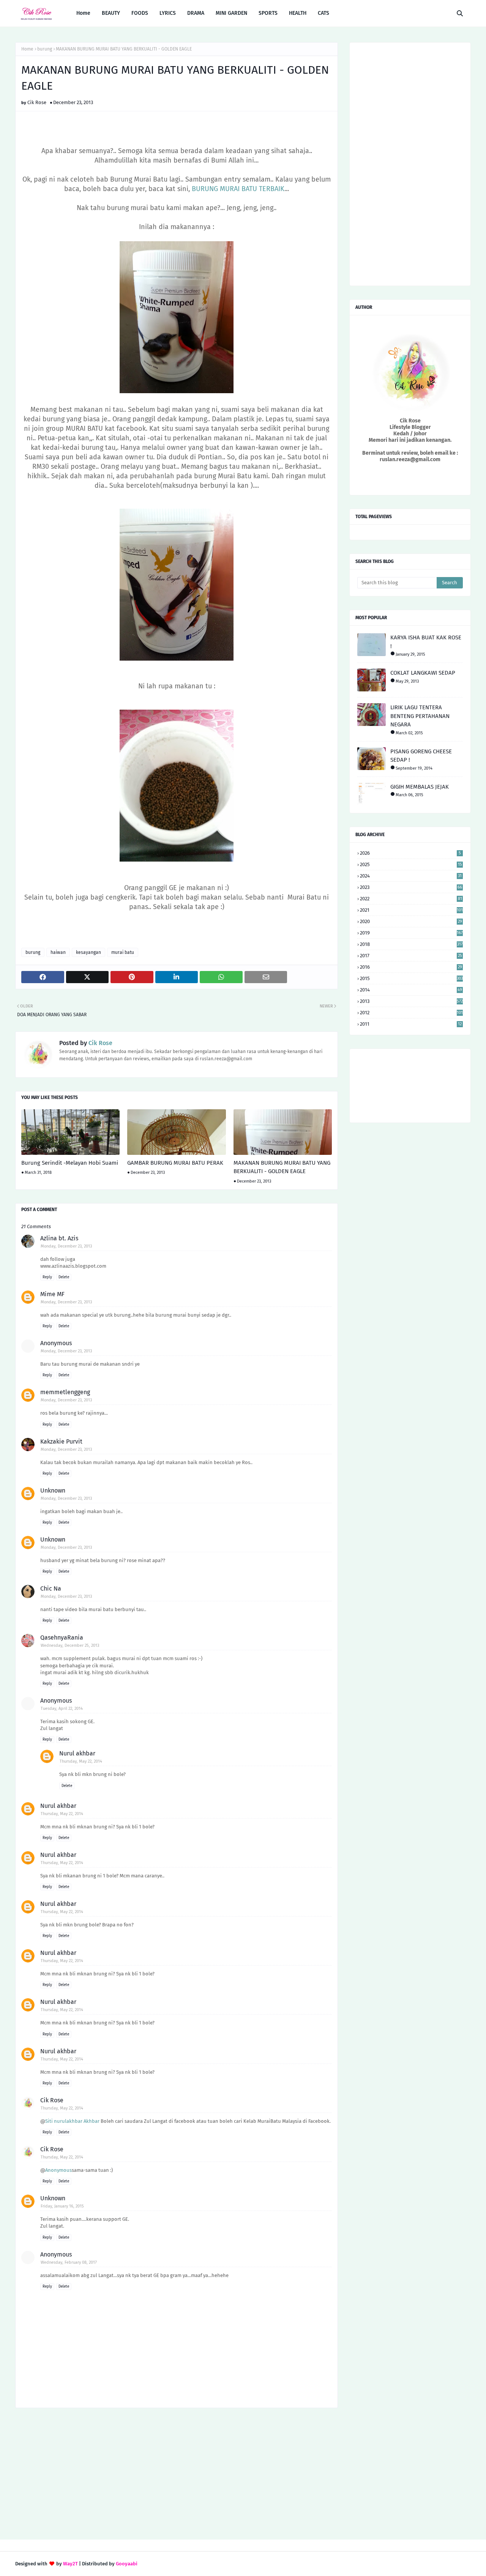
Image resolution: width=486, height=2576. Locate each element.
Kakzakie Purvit (61, 1441)
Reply (47, 1277)
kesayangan (88, 952)
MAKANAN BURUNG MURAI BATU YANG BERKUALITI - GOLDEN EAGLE (282, 1167)
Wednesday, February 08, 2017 (69, 2262)
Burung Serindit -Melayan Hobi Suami (70, 1163)
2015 (411, 978)
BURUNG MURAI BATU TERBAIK (238, 189)
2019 (411, 933)
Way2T (70, 2564)
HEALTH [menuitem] (298, 13)
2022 (411, 899)
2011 (411, 1024)
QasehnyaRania (62, 1637)
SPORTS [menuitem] (268, 13)
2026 (410, 853)
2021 (411, 910)
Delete (64, 1277)
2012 (411, 1013)
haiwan (58, 952)
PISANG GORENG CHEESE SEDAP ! (421, 756)
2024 (411, 876)
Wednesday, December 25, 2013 (70, 1645)
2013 (411, 1001)
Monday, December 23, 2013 (66, 1246)
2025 (411, 864)
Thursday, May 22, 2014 (81, 1761)
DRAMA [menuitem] (196, 13)
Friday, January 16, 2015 (62, 2206)
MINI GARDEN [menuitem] (231, 13)
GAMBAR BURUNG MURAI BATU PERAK (175, 1163)
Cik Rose (37, 102)
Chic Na (51, 1588)
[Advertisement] (177, 2475)
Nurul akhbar (77, 1753)
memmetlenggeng (65, 1392)
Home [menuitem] (83, 13)
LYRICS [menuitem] (168, 13)
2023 (411, 887)
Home (27, 49)
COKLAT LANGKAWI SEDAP (423, 673)
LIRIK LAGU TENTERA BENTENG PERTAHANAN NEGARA (420, 716)
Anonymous (58, 2170)
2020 (411, 921)
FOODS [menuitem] (140, 13)
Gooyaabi (127, 2564)
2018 (411, 944)
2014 (411, 990)
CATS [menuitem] (323, 13)
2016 (411, 967)
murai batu (123, 952)
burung (45, 49)
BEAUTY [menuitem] (111, 13)
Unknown (53, 1490)
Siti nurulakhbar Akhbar (72, 2121)
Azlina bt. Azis (59, 1238)
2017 (411, 956)
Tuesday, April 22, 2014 (62, 1709)
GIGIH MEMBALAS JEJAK (420, 787)
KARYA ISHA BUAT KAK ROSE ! (426, 642)
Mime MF (52, 1294)
